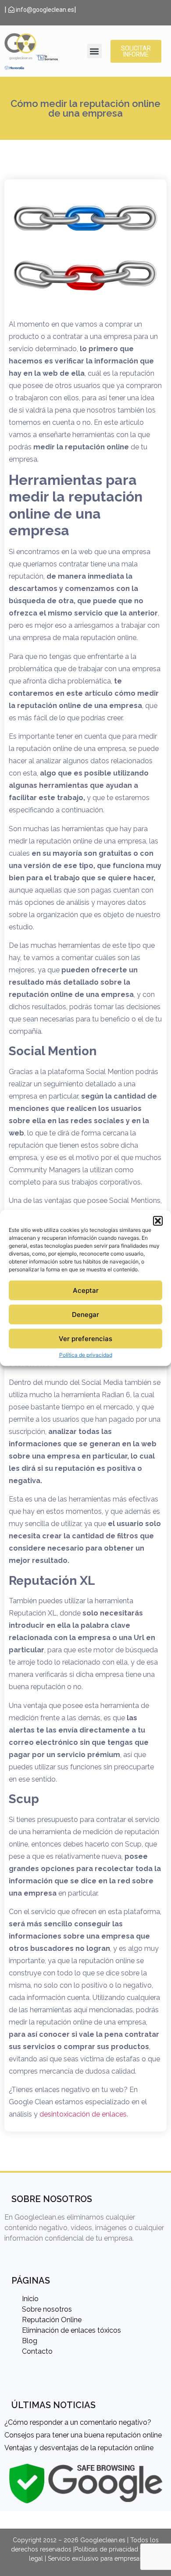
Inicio (30, 2299)
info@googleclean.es (44, 10)
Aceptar (86, 1290)
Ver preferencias (85, 1339)
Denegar (85, 1315)
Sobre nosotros (47, 2309)
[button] (158, 1221)
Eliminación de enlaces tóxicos (71, 2330)
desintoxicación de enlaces (83, 2114)
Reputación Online (52, 2320)
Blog (30, 2341)
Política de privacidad (86, 1355)
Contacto (37, 2351)
